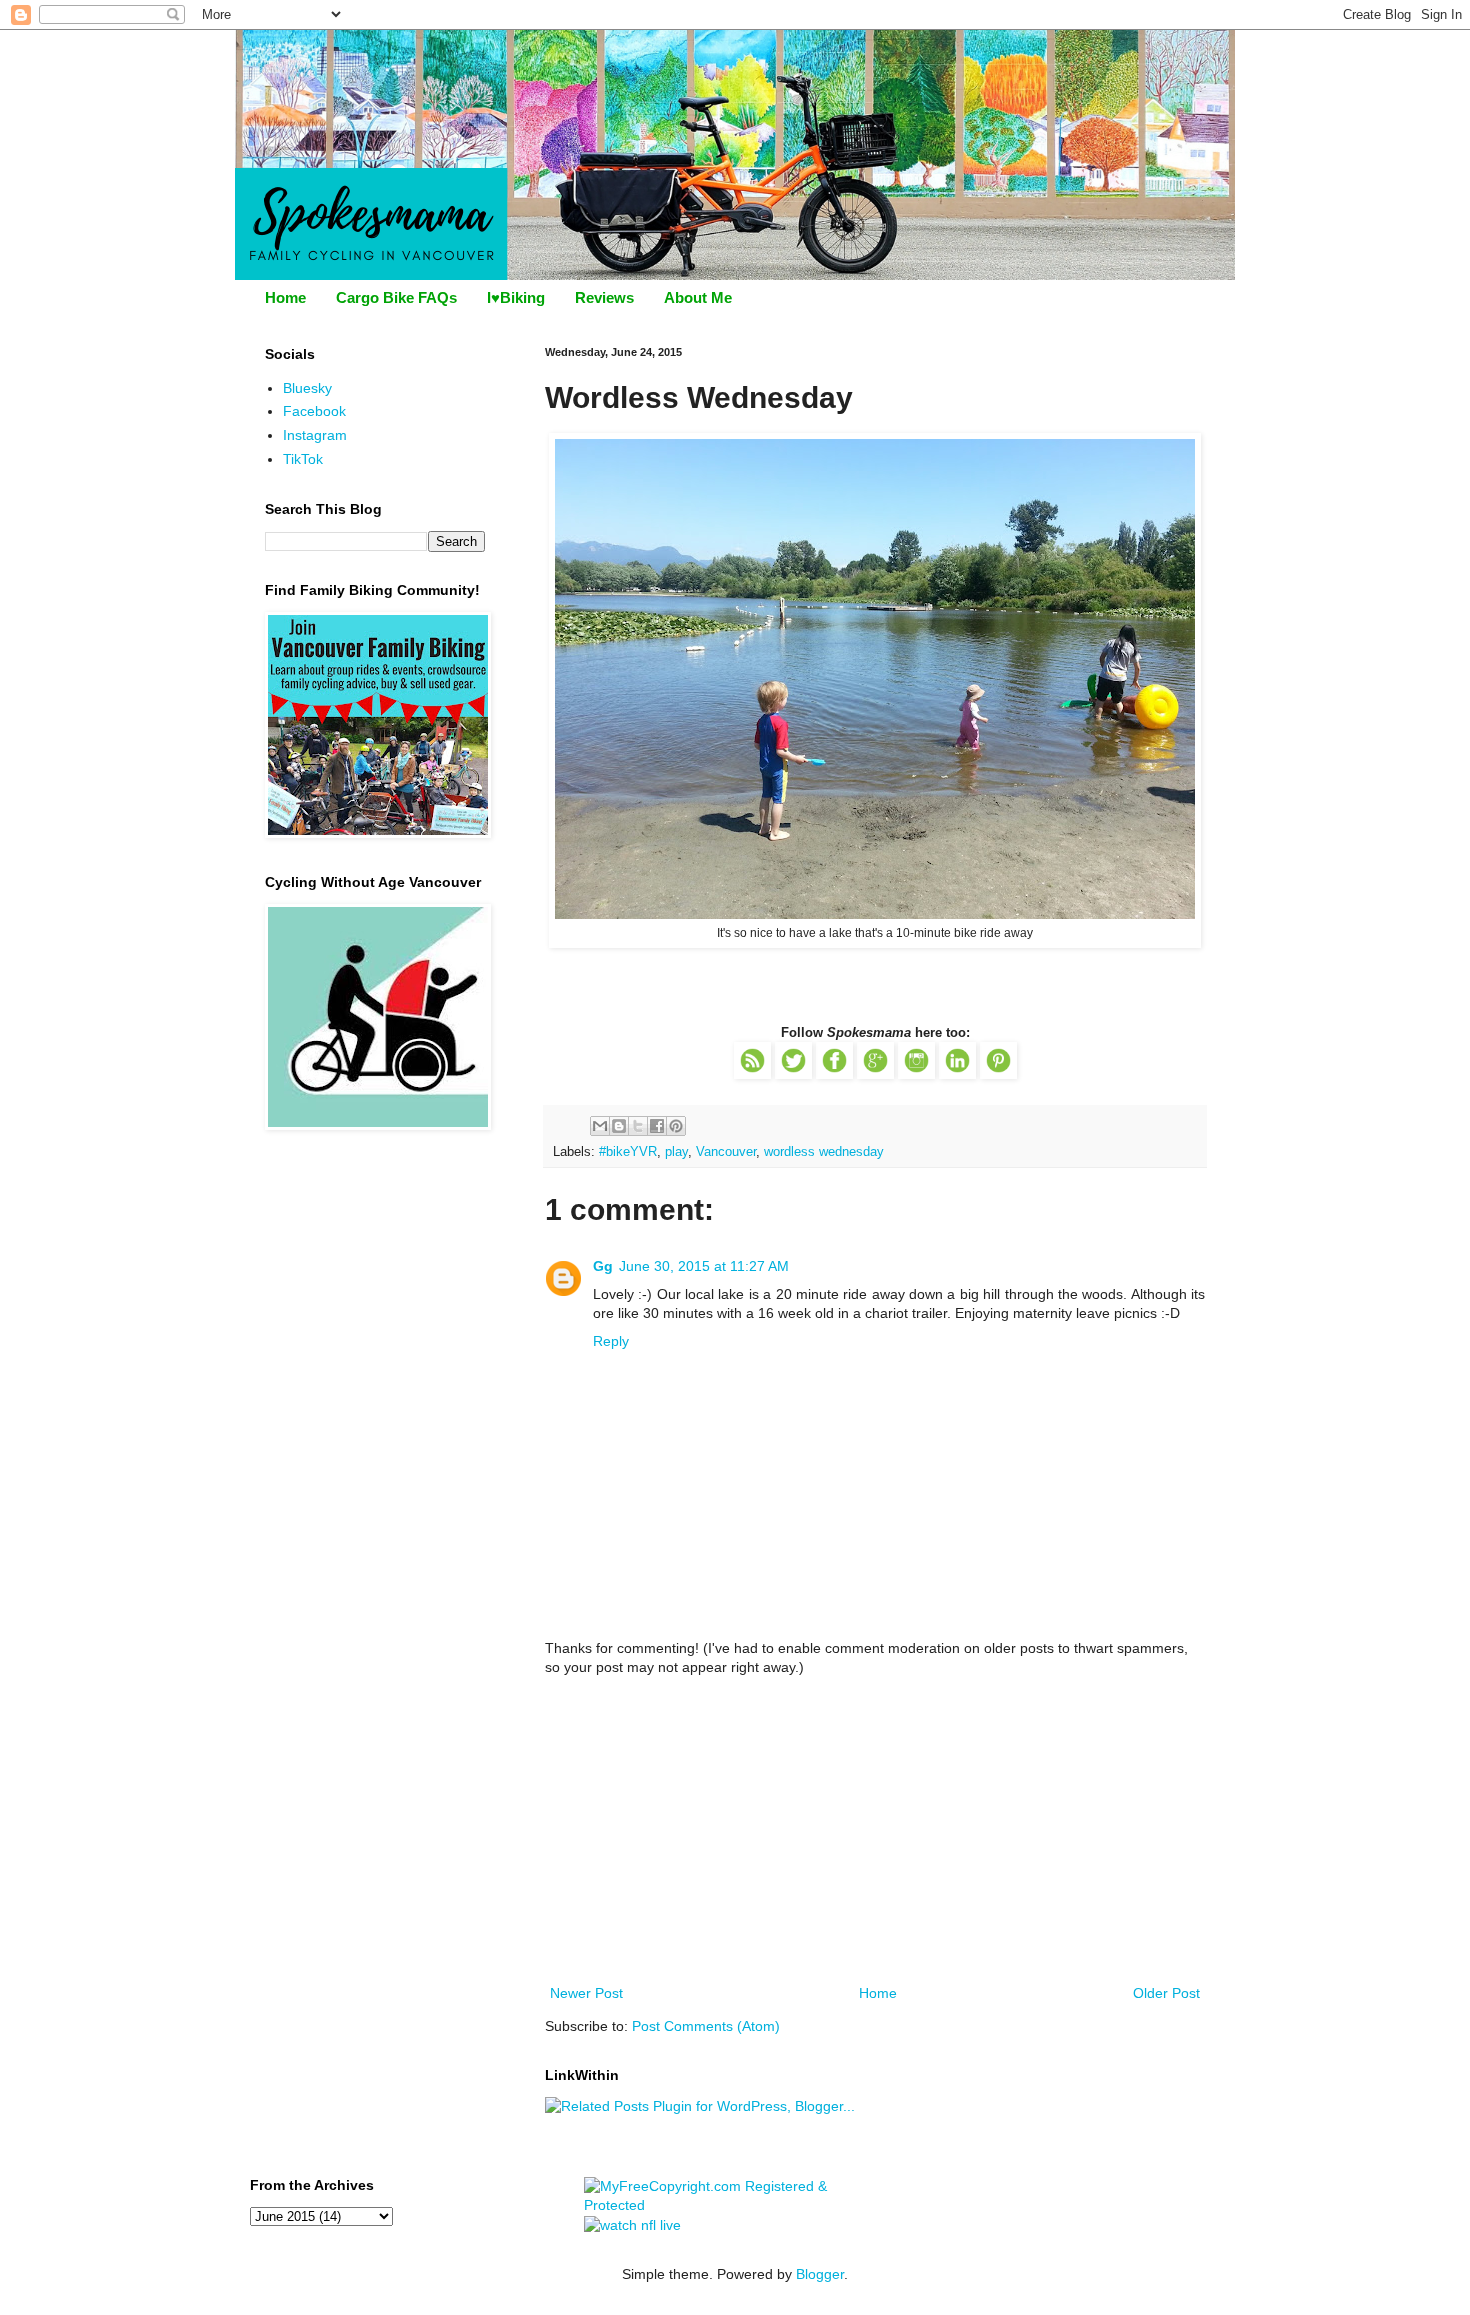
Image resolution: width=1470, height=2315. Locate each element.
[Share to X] (638, 1126)
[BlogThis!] (619, 1126)
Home (285, 297)
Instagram (315, 435)
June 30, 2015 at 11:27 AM (704, 1266)
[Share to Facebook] (657, 1126)
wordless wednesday (824, 1152)
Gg (603, 1266)
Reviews (604, 297)
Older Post (1166, 1993)
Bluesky (307, 388)
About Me (698, 297)
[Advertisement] (875, 1831)
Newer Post (586, 1993)
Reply (611, 1341)
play (676, 1152)
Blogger (820, 2274)
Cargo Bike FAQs (396, 297)
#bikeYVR (628, 1152)
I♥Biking (516, 297)
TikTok (303, 459)
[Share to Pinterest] (676, 1126)
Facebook (314, 411)
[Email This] (600, 1126)
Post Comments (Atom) (706, 2026)
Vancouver (726, 1152)
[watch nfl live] (632, 2225)
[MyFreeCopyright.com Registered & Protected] (735, 2205)
